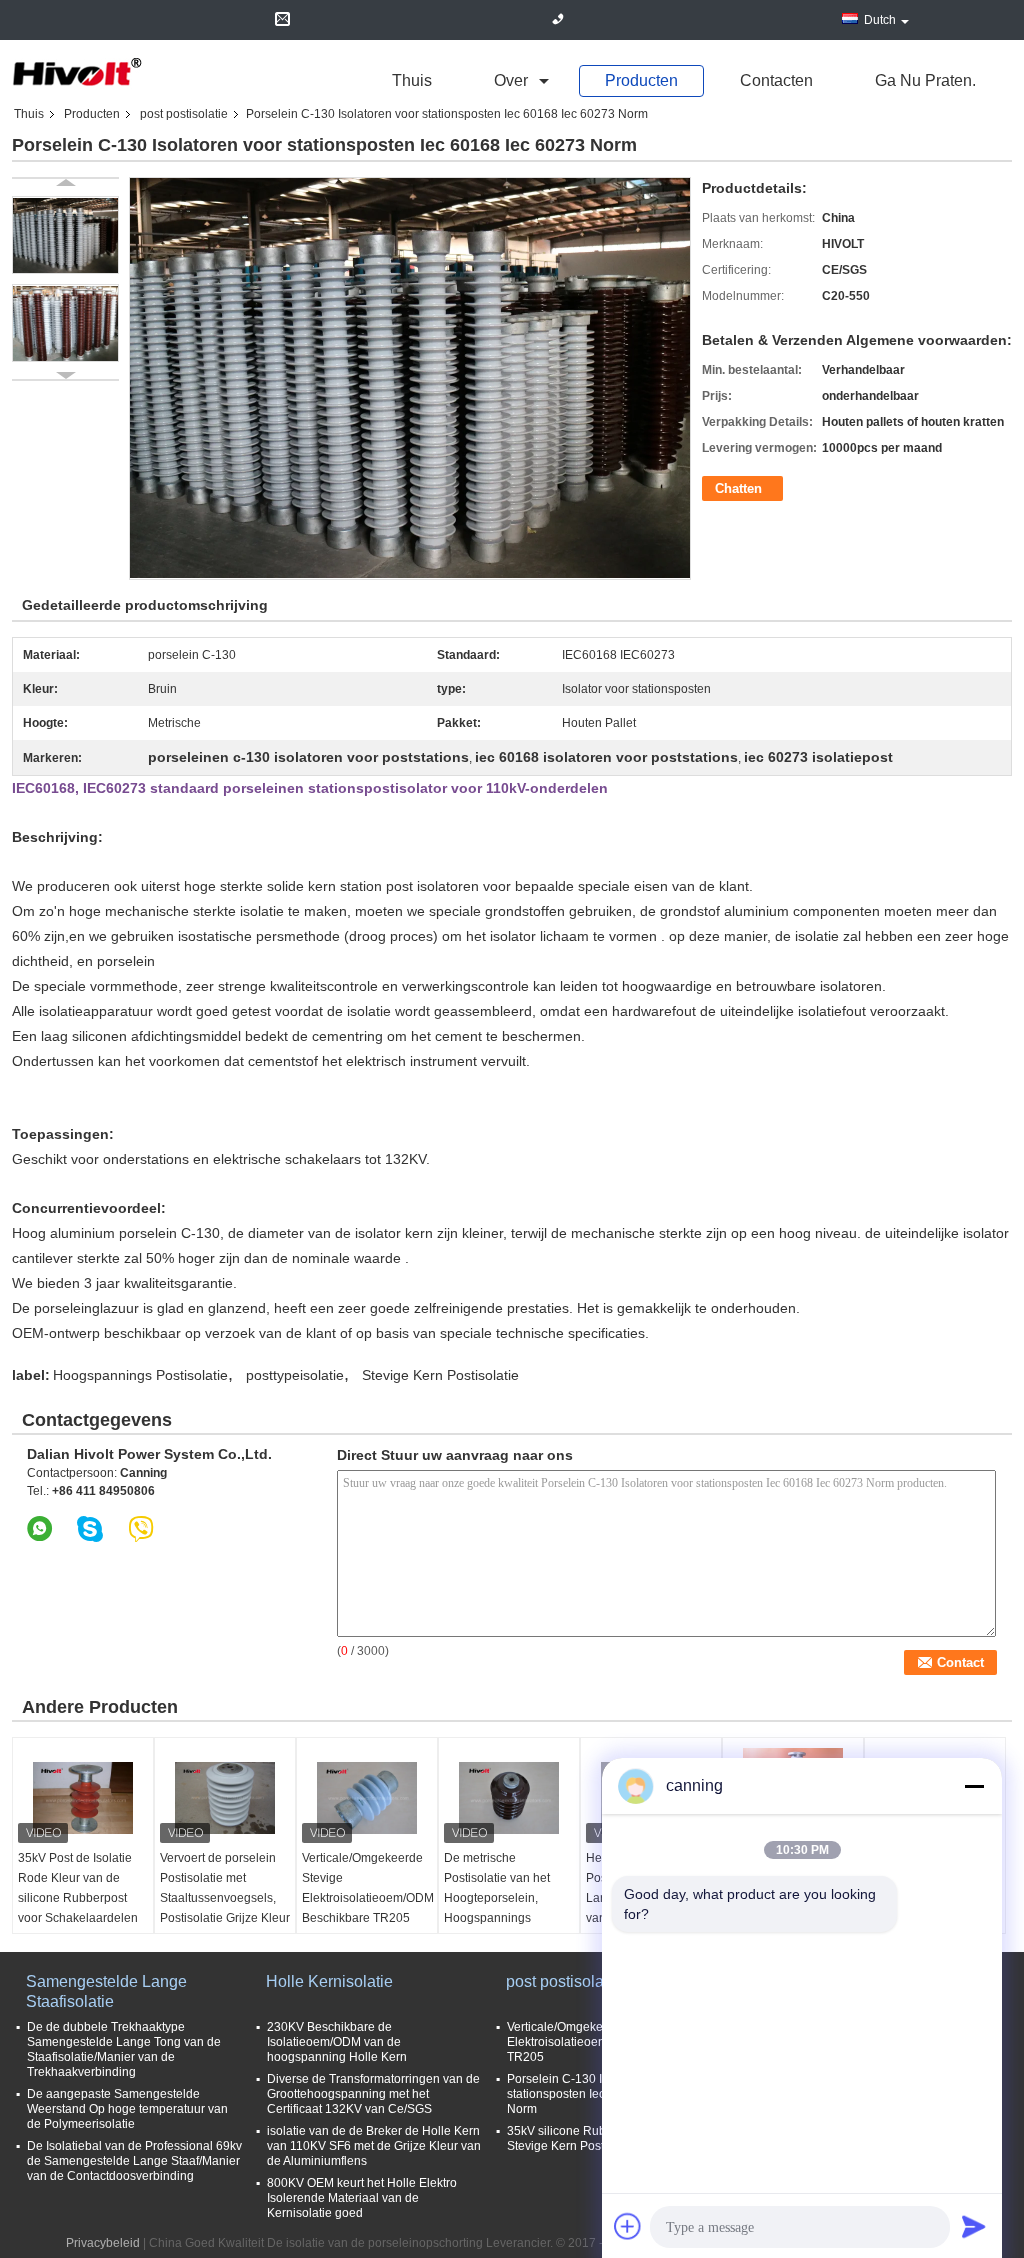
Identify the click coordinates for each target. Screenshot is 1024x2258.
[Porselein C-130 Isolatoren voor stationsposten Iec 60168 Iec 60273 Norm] (65, 235)
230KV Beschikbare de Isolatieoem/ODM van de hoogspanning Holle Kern (337, 2042)
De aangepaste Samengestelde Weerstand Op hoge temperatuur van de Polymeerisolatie (127, 2109)
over (511, 80)
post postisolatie (184, 114)
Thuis (412, 80)
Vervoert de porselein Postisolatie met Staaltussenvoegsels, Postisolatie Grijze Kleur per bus (225, 1898)
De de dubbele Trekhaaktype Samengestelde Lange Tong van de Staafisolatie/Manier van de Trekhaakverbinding (124, 2049)
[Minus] (974, 1786)
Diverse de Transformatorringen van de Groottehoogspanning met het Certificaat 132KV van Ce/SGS (373, 2094)
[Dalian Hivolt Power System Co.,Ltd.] (77, 73)
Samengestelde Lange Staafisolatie (106, 1991)
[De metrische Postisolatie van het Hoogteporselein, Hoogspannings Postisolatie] (509, 1798)
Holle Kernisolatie (329, 1981)
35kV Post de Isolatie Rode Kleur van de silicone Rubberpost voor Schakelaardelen (78, 1888)
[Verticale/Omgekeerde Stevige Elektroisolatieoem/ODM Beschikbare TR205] (367, 1798)
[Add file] (628, 2226)
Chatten (738, 488)
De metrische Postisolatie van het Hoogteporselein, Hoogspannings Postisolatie (497, 1898)
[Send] (974, 2226)
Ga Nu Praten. (925, 80)
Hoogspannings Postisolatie (140, 1375)
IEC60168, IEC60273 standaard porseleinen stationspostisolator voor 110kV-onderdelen (310, 788)
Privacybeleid (103, 2243)
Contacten (776, 80)
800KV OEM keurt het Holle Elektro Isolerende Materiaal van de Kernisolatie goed (362, 2198)
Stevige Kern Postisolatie (440, 1375)
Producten (641, 80)
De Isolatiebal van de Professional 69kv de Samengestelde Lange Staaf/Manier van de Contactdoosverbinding (134, 2161)
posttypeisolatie (295, 1375)
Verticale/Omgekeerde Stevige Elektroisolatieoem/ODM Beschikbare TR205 (368, 1888)
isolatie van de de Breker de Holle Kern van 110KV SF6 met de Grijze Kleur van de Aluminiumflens (374, 2146)
